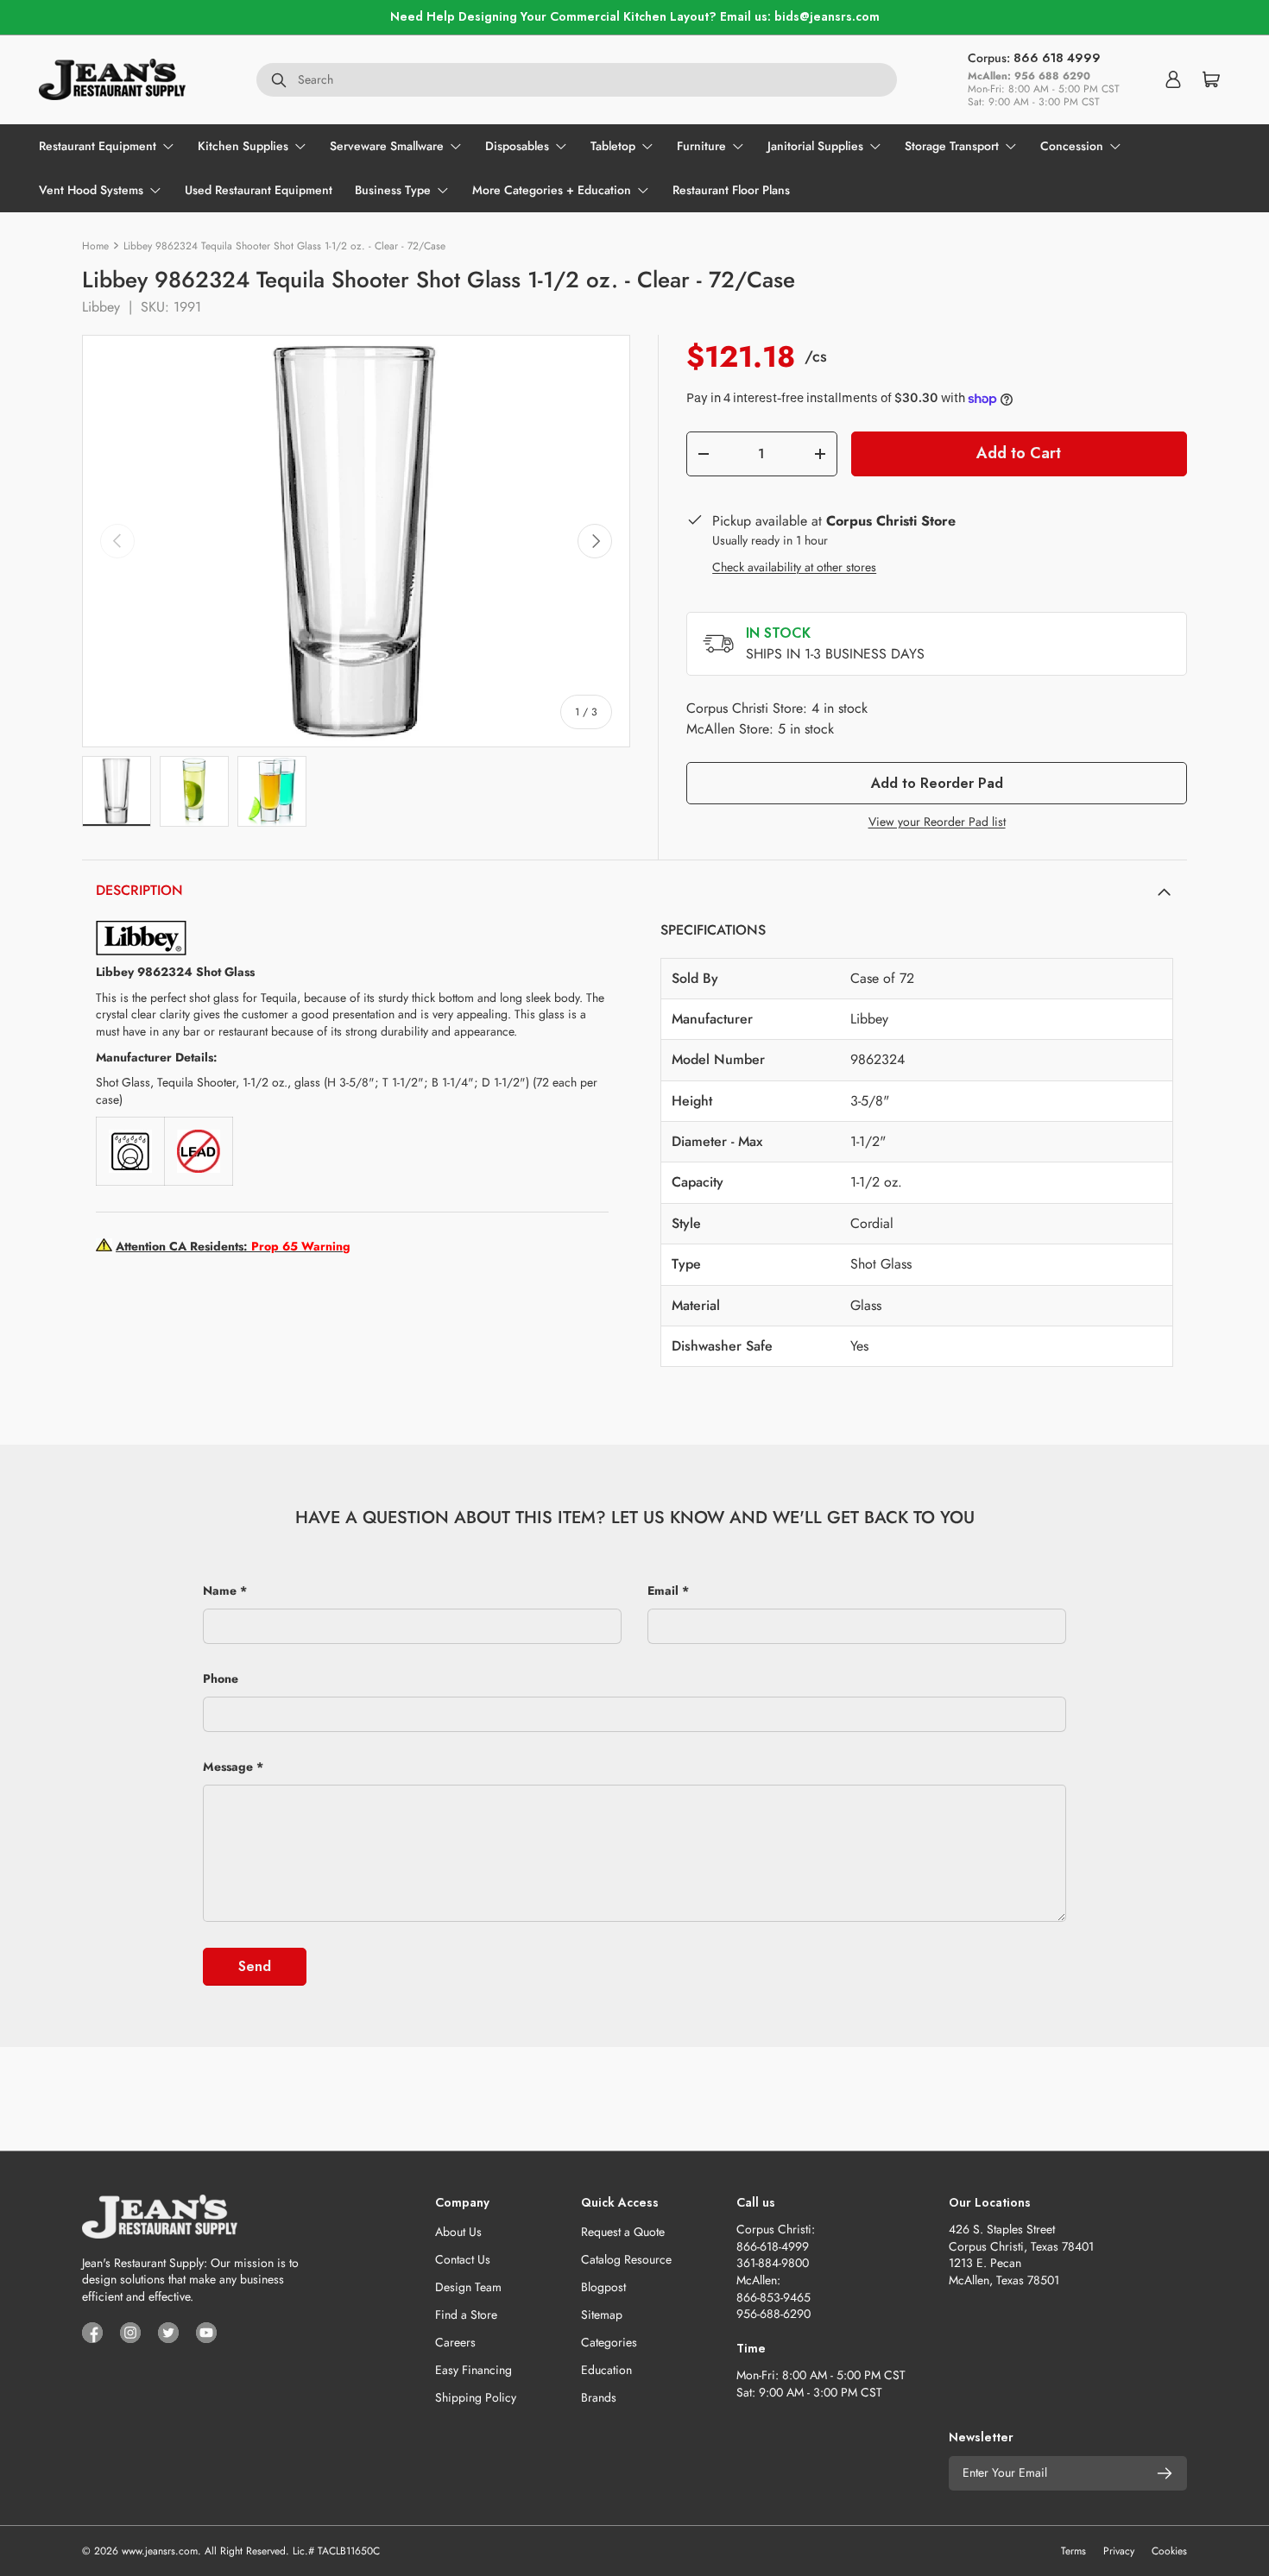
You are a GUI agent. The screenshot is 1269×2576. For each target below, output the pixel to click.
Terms (1073, 2551)
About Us (458, 2232)
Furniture (701, 146)
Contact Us (463, 2259)
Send (255, 1966)
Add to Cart (1019, 453)
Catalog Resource (626, 2259)
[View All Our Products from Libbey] (141, 929)
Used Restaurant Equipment (259, 190)
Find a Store (466, 2315)
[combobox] (577, 79)
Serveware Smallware (387, 146)
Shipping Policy (476, 2397)
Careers (455, 2342)
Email (663, 1590)
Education (606, 2370)
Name (220, 1590)
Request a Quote (623, 2232)
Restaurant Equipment (98, 146)
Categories (609, 2342)
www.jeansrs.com (160, 2551)
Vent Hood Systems (91, 190)
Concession (1072, 146)
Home (95, 246)
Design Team (468, 2287)
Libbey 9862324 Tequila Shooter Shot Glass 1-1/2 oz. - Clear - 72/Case (284, 246)
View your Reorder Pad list (937, 822)
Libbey (101, 307)
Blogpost (603, 2287)
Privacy (1119, 2551)
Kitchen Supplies (243, 146)
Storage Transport (952, 146)
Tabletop (613, 146)
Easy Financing (474, 2370)
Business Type (393, 190)
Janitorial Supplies (815, 146)
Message (228, 1767)
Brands (599, 2397)
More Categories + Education (552, 190)
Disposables (517, 146)
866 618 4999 (1057, 58)
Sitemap (602, 2315)
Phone (221, 1678)
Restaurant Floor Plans (731, 190)
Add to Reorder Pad (937, 783)
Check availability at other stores (794, 567)
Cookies (1169, 2551)
